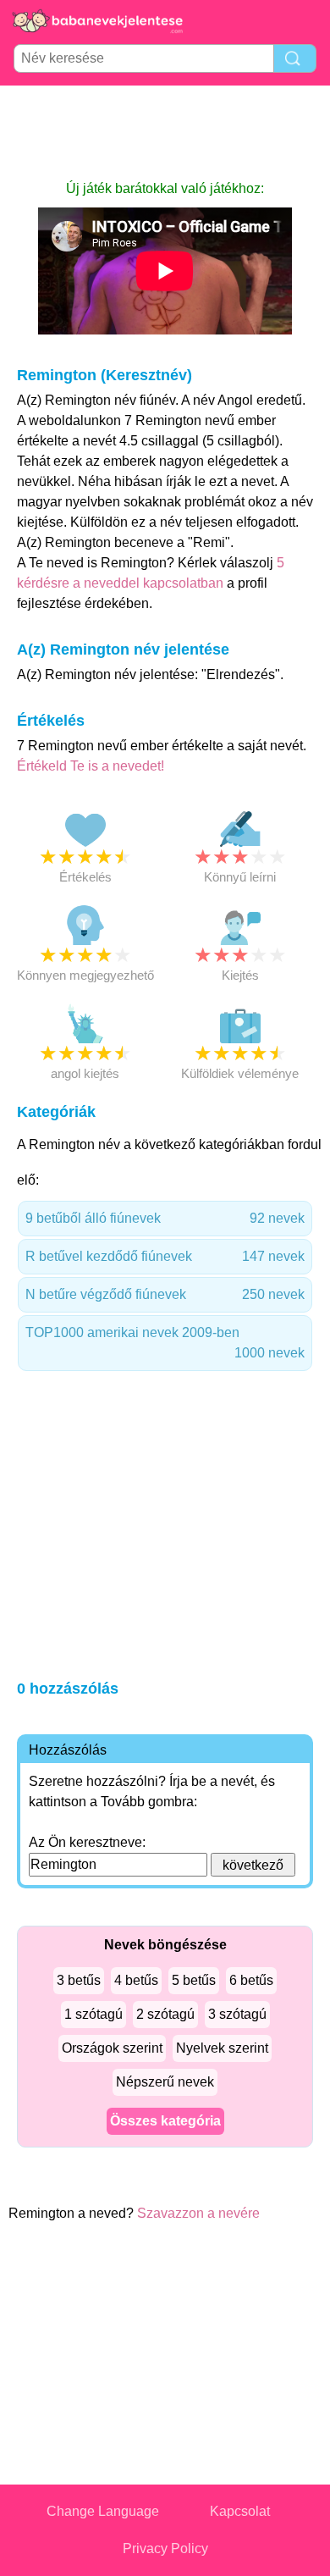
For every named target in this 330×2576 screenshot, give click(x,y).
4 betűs (136, 1980)
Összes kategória (165, 2121)
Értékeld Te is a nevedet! (91, 766)
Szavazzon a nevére (198, 2213)
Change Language (103, 2511)
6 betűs (251, 1980)
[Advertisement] (165, 132)
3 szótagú (237, 2014)
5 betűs (194, 1980)
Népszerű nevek (165, 2082)
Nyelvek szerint (222, 2048)
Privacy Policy (165, 2548)
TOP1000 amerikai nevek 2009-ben (165, 1343)
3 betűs (79, 1980)
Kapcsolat (240, 2511)
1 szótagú (93, 2014)
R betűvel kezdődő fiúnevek (165, 1256)
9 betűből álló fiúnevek (165, 1218)
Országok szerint (112, 2048)
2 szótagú (165, 2014)
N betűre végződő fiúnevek (165, 1294)
